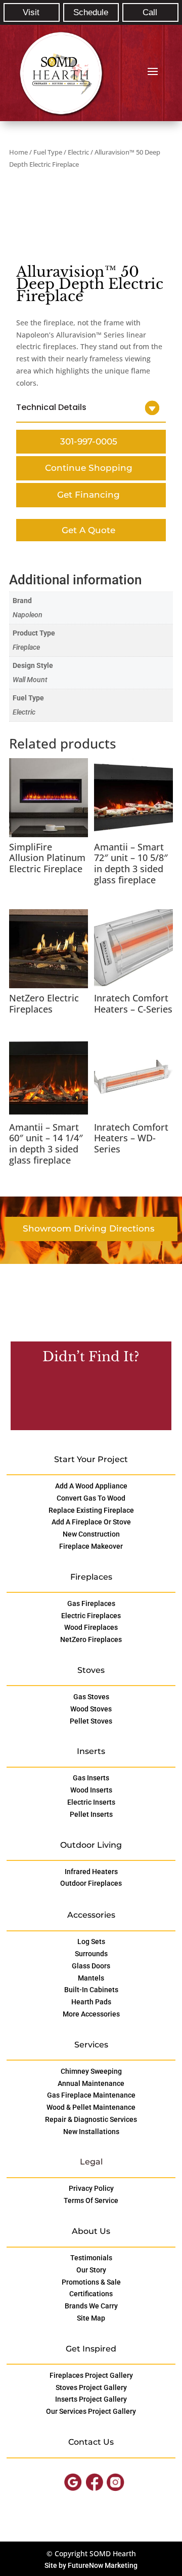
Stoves (91, 1670)
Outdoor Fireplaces (91, 1883)
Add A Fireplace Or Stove (91, 1522)
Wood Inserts (91, 1790)
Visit (31, 12)
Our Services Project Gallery (91, 2411)
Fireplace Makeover (91, 1546)
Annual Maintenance (91, 2083)
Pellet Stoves (91, 1721)
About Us (91, 2231)
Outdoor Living (91, 1845)
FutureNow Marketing (103, 2565)
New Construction (91, 1534)
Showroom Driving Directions (89, 1228)
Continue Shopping (89, 468)
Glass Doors (91, 1966)
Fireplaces (91, 1577)
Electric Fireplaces (91, 1616)
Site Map (91, 2318)
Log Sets (91, 1942)
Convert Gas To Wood (91, 1498)
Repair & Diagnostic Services (91, 2119)
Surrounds (91, 1954)
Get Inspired (91, 2349)
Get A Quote (88, 530)
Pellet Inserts (91, 1814)
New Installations (91, 2132)
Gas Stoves (91, 1697)
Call (150, 12)
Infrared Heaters (91, 1872)
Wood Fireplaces (91, 1627)
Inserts (91, 1751)
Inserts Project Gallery (91, 2399)
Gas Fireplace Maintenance (91, 2095)
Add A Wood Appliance (91, 1486)
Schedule (91, 12)
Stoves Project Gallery (91, 2387)
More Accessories (91, 2014)
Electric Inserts (91, 1802)
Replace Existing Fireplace (91, 1510)
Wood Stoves (91, 1709)
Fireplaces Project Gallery (91, 2375)
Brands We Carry (91, 2306)
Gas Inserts (91, 1778)
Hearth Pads (91, 2002)
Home (18, 152)
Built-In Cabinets (91, 1990)
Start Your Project (91, 1459)
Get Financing (88, 495)
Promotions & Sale (91, 2282)
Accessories (91, 1915)
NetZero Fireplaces (91, 1639)
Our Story (91, 2270)
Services (91, 2045)
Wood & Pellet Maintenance (91, 2107)
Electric (78, 152)
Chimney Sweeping (91, 2071)
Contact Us (88, 1399)
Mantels (91, 1978)
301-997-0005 (89, 441)
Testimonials (91, 2258)
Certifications (91, 2294)
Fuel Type (48, 152)
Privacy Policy (91, 2188)
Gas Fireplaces (91, 1603)
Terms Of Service (91, 2200)
